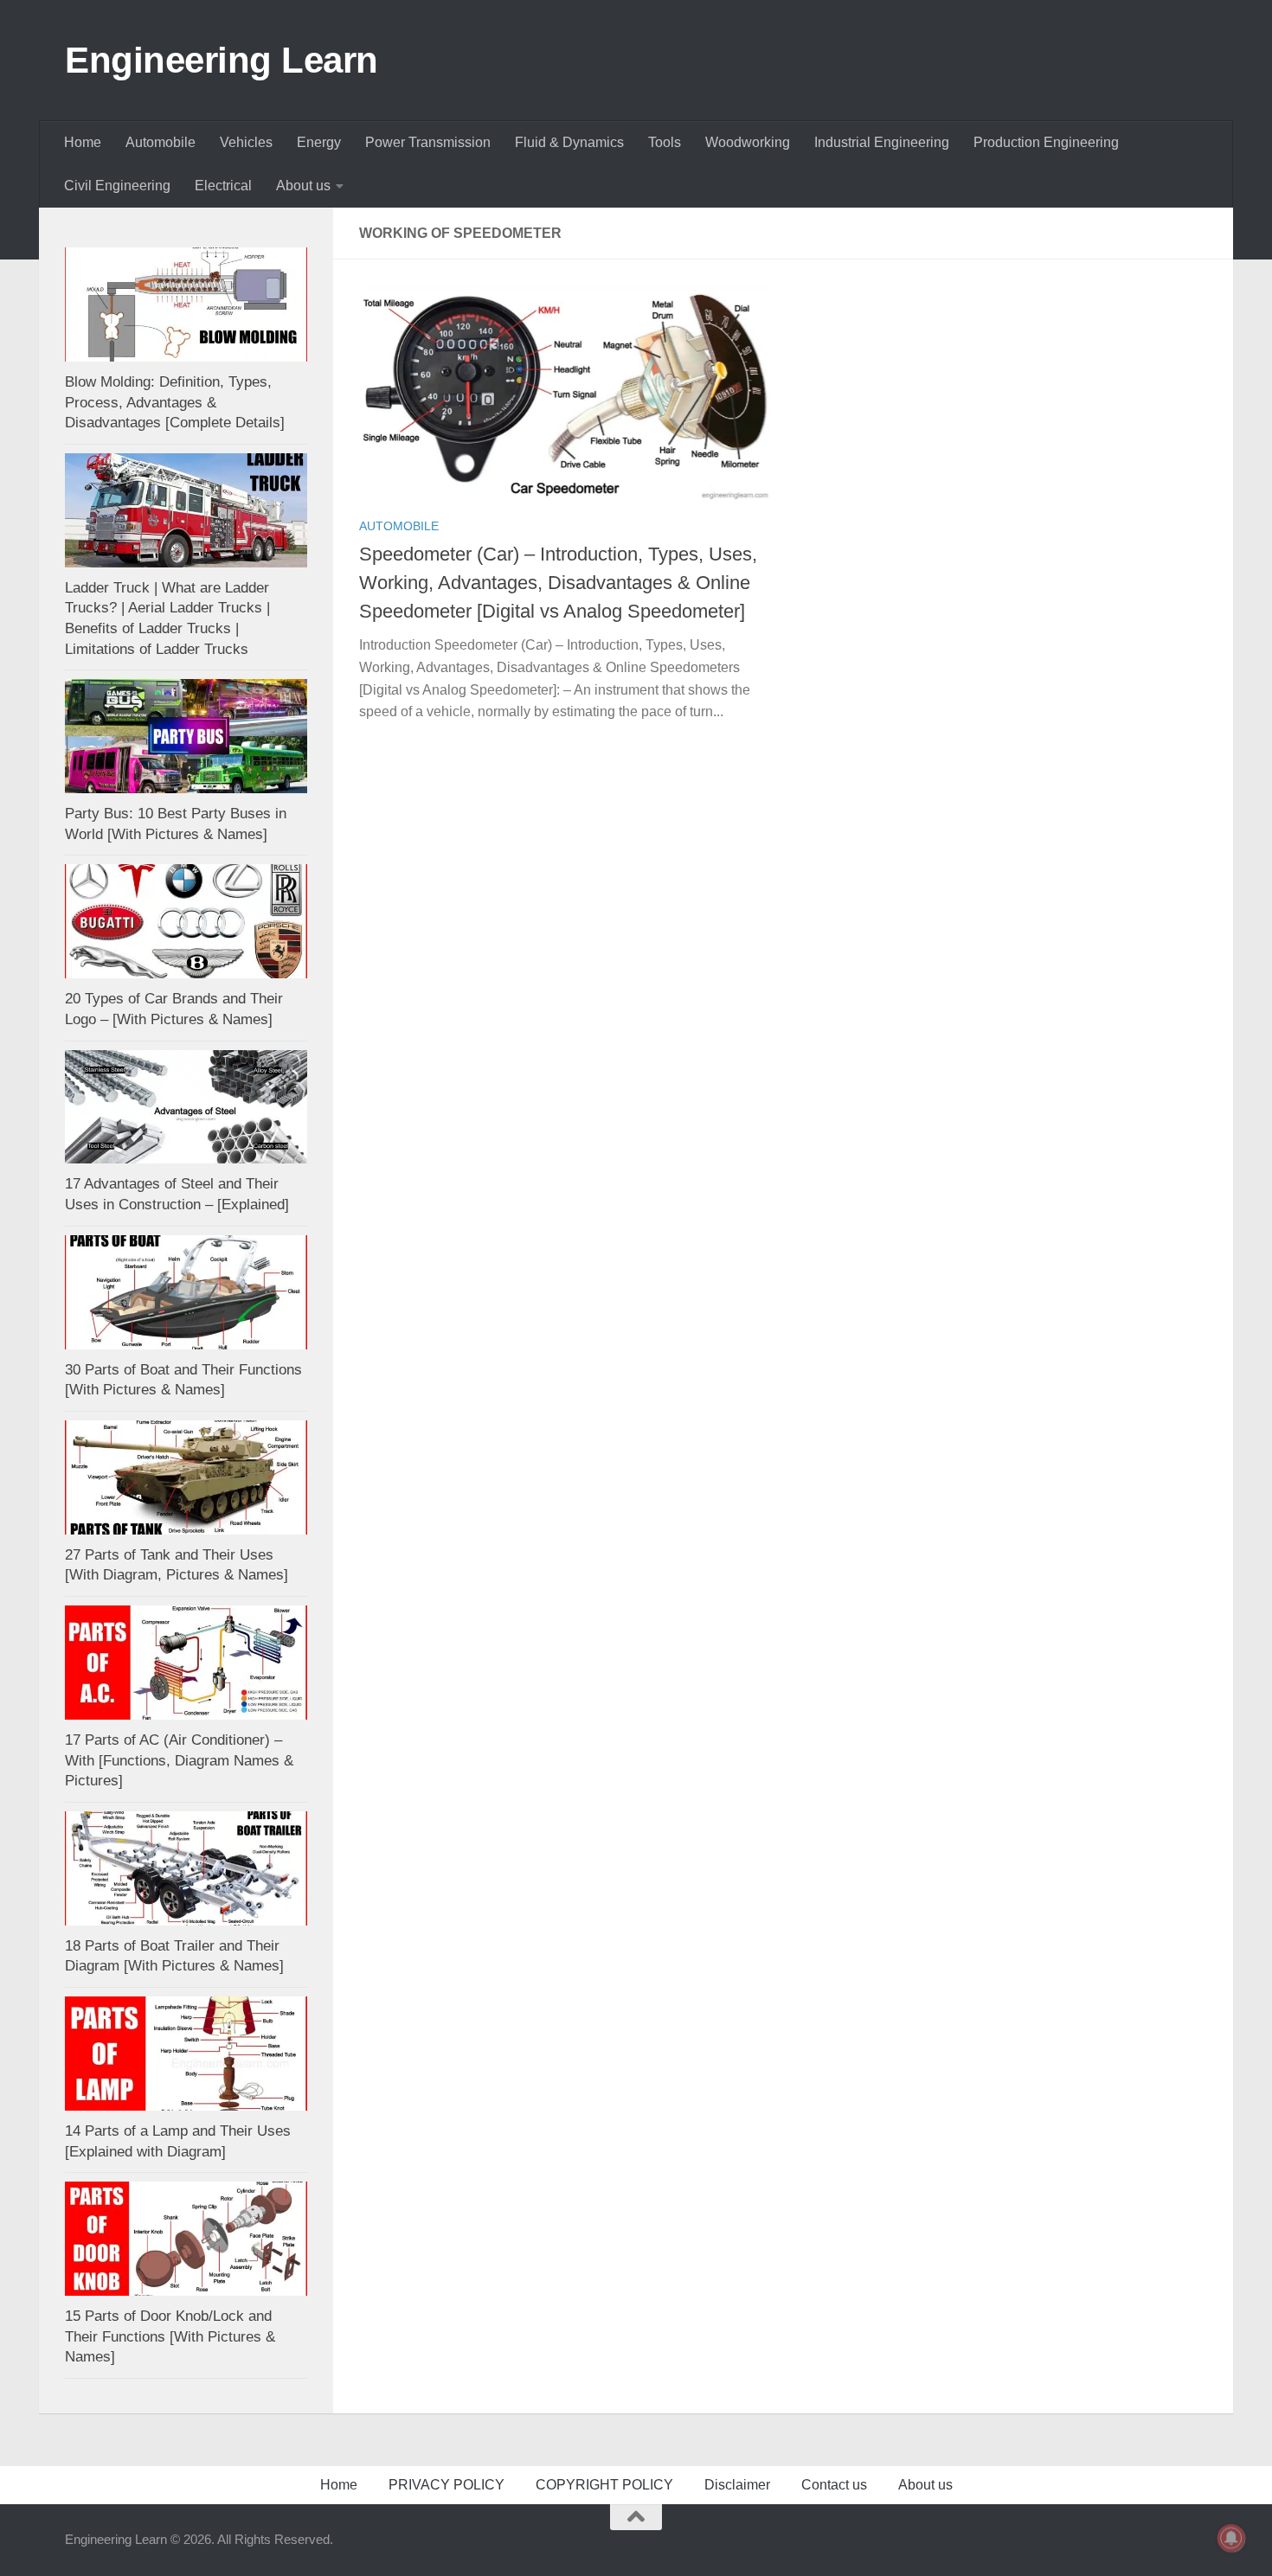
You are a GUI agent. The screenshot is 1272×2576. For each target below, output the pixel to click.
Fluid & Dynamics (569, 142)
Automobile (161, 142)
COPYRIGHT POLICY (604, 2485)
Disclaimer (737, 2485)
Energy (319, 142)
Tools (665, 142)
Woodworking (748, 142)
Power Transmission (428, 142)
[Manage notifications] (1231, 2538)
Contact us (834, 2485)
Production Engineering (1046, 142)
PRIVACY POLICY (446, 2485)
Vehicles (246, 142)
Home (83, 142)
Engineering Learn (222, 60)
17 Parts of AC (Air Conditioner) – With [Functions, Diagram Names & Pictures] (179, 1760)
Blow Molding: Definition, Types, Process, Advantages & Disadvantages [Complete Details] (175, 402)
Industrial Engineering (882, 142)
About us (303, 186)
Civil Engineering (117, 186)
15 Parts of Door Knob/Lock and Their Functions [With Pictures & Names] (170, 2336)
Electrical (223, 186)
